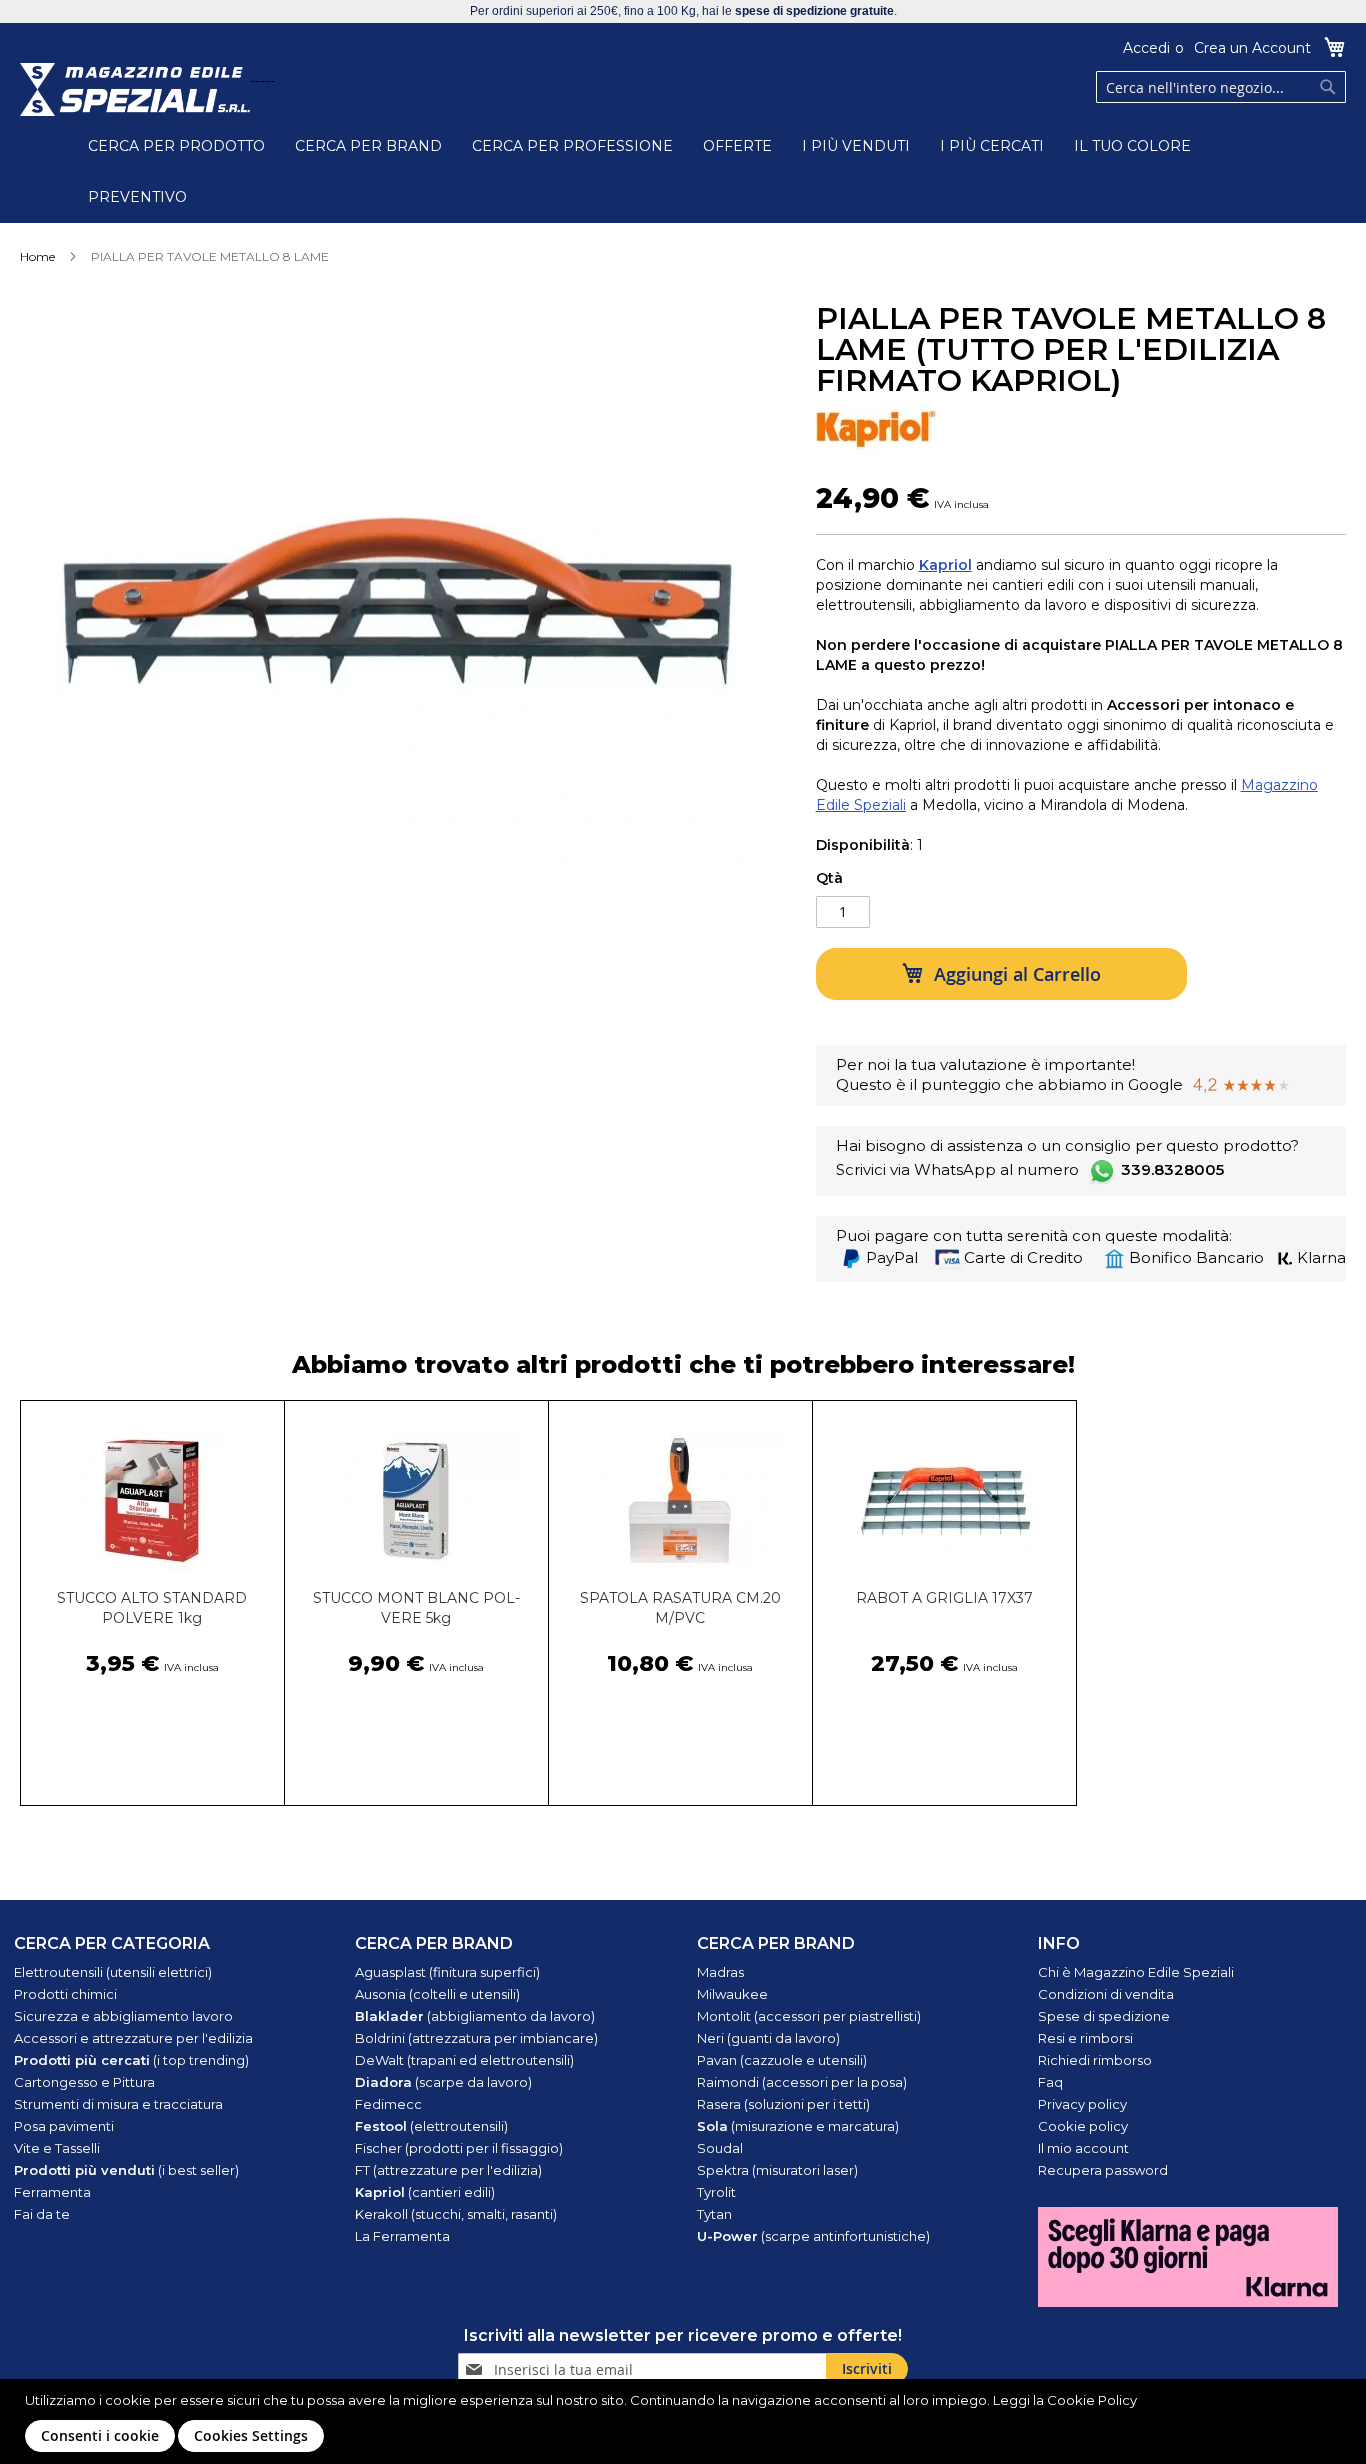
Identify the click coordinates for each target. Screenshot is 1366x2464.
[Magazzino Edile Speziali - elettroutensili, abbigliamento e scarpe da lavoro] (135, 89)
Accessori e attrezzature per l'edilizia (133, 2038)
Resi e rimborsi (1085, 2038)
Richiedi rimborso (1095, 2060)
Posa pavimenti (64, 2126)
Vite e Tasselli (57, 2148)
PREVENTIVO (137, 197)
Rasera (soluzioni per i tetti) (783, 2104)
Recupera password (1103, 2170)
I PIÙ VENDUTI (856, 146)
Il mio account (1083, 2148)
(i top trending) (131, 2060)
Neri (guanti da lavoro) (768, 2038)
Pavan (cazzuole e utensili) (782, 2060)
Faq (1050, 2082)
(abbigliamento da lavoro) (475, 2016)
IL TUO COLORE (1132, 146)
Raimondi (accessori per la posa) (802, 2082)
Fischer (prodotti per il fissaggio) (459, 2148)
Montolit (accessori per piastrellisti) (809, 2016)
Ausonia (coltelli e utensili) (437, 1994)
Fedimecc (388, 2104)
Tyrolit (716, 2192)
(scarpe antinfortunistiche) (813, 2236)
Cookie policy (1083, 2126)
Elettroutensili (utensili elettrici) (113, 1972)
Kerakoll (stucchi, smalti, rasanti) (456, 2214)
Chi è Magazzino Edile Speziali (1136, 1972)
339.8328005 (1172, 1169)
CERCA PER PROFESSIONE (572, 146)
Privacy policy (1082, 2104)
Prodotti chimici (65, 1994)
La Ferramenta (402, 2236)
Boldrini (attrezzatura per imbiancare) (476, 2038)
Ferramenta (52, 2192)
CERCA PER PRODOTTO (176, 146)
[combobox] (1221, 87)
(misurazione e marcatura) (798, 2126)
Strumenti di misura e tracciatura (118, 2104)
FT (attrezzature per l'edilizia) (448, 2170)
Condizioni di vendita (1106, 1994)
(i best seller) (126, 2170)
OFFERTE (737, 146)
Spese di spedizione (1104, 2016)
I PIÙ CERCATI (992, 146)
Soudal (720, 2148)
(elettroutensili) (431, 2126)
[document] (685, 2421)
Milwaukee (732, 1994)
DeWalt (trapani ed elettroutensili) (464, 2060)
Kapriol (945, 565)
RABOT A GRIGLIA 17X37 (944, 1598)
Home (37, 256)
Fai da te (42, 2214)
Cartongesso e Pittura (84, 2082)
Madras (720, 1972)
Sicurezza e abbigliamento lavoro (123, 2016)
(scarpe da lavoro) (443, 2082)
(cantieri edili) (425, 2192)
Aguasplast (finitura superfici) (447, 1972)
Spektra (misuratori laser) (777, 2170)
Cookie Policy (1092, 2400)
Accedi (1146, 48)
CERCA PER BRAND (368, 146)
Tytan (714, 2214)
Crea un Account (1252, 48)
